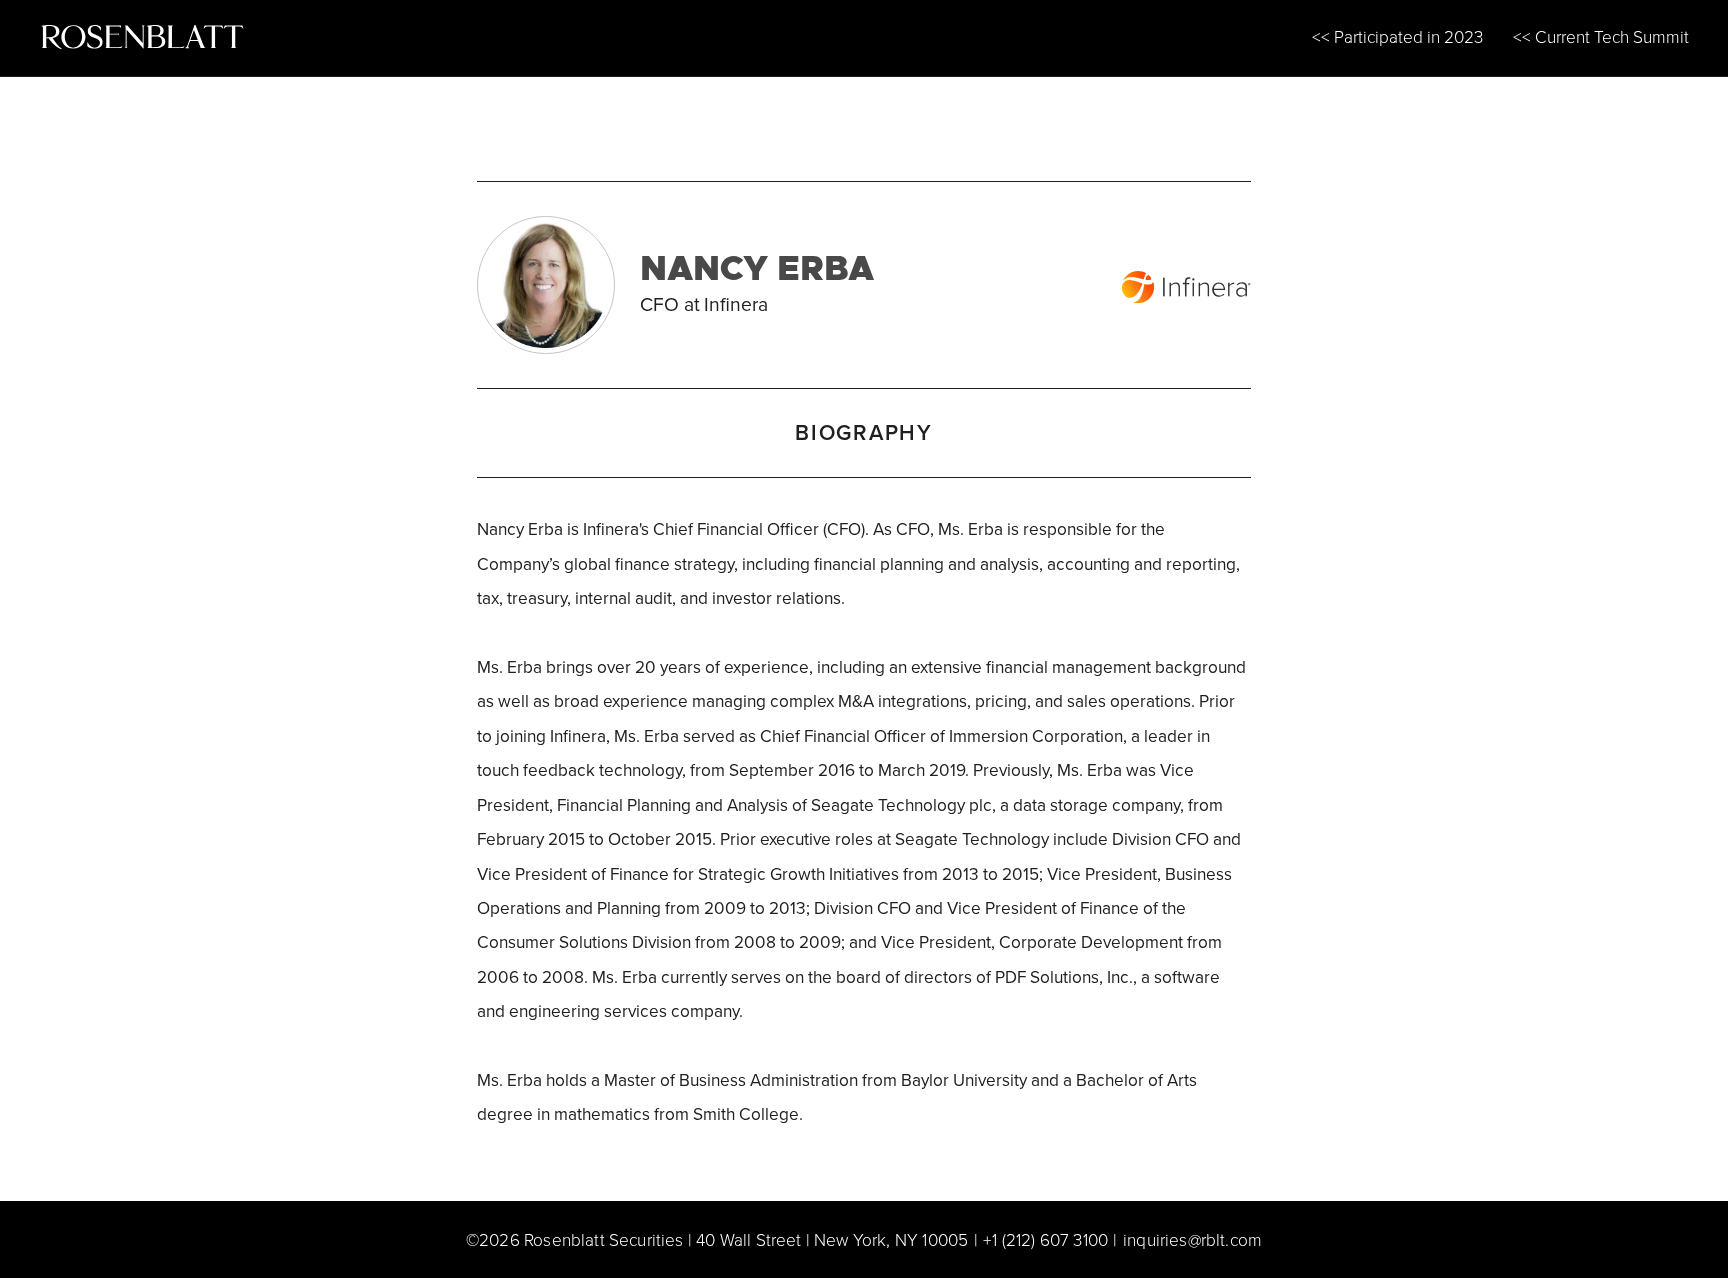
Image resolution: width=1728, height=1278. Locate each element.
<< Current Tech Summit (1601, 36)
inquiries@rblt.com (1192, 1239)
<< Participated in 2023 (1397, 36)
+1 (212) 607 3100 (1045, 1239)
